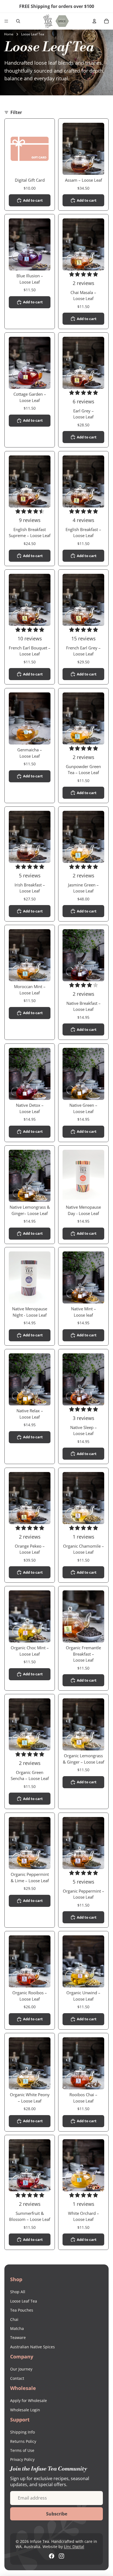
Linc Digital (74, 2547)
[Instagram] (61, 2556)
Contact (17, 2378)
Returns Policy (23, 2441)
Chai (14, 2319)
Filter (16, 112)
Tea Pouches (22, 2310)
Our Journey (21, 2369)
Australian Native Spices (33, 2347)
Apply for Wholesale (29, 2400)
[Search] (18, 21)
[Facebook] (52, 2556)
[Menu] (6, 21)
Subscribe (57, 2514)
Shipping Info (22, 2432)
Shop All (18, 2292)
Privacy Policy (22, 2459)
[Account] (94, 21)
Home (9, 34)
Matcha (17, 2328)
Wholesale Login (25, 2410)
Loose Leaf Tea (24, 2301)
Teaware (18, 2337)
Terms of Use (22, 2450)
